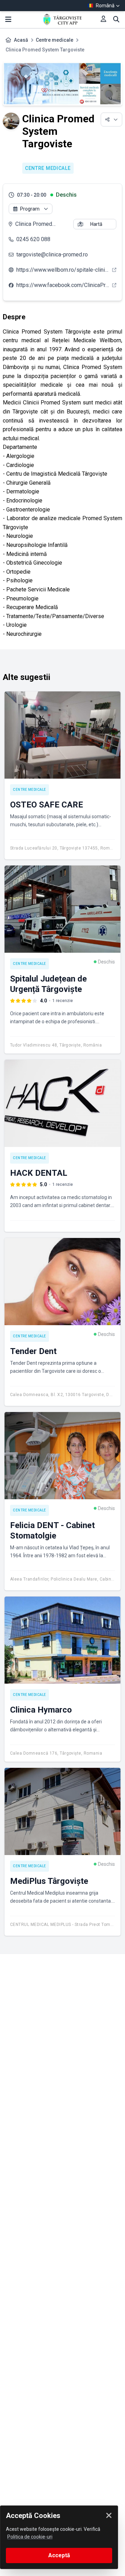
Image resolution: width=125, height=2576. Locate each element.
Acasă (21, 40)
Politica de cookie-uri (30, 2537)
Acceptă (59, 2555)
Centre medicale (55, 40)
